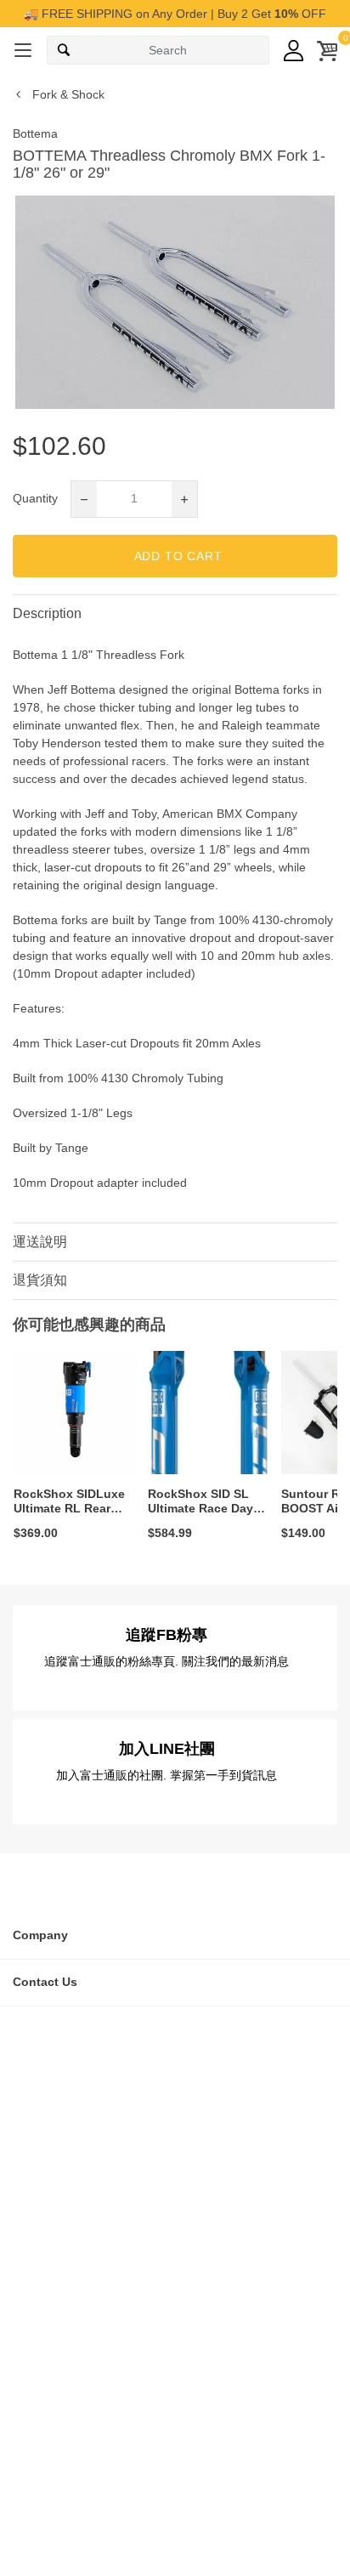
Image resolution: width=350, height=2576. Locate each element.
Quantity (35, 498)
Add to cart (178, 556)
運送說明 (40, 1242)
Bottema (35, 133)
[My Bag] (327, 51)
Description (47, 613)
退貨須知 (40, 1280)
